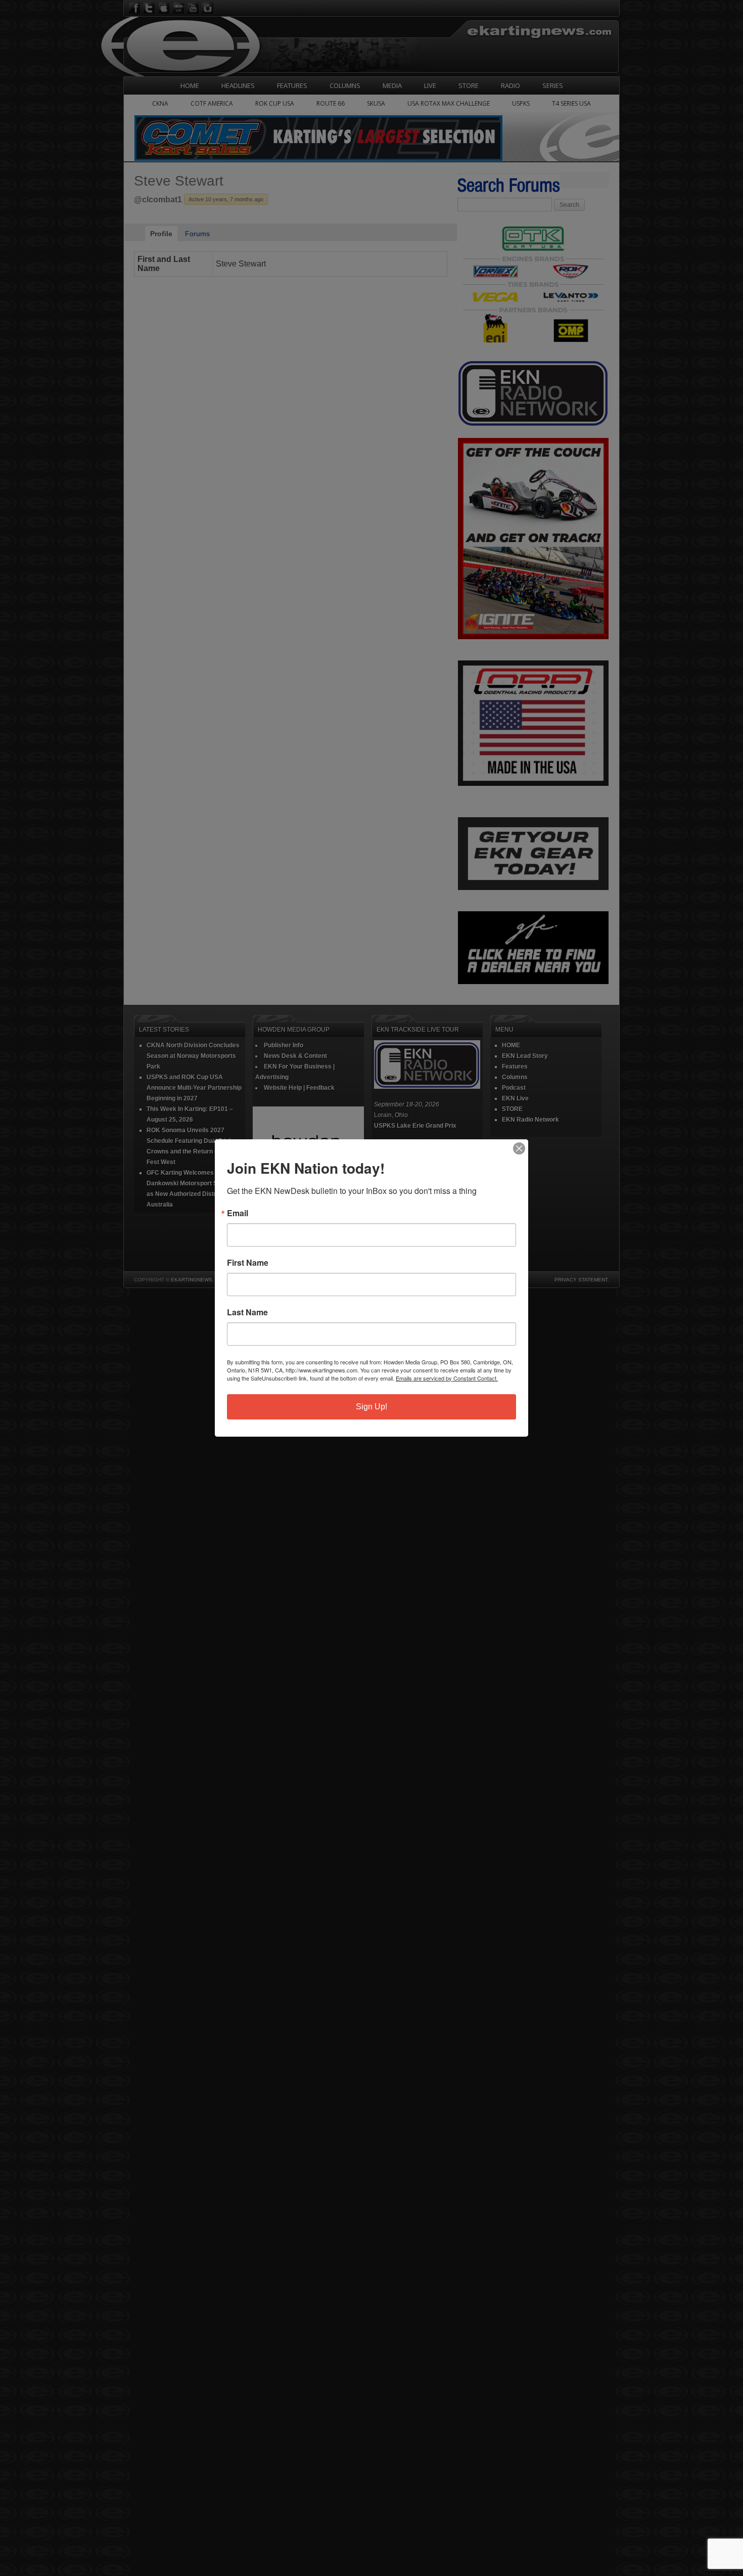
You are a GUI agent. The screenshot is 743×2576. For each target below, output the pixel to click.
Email (238, 1213)
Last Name (247, 1312)
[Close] (519, 1148)
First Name (248, 1263)
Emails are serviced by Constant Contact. (447, 1378)
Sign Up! (371, 1407)
